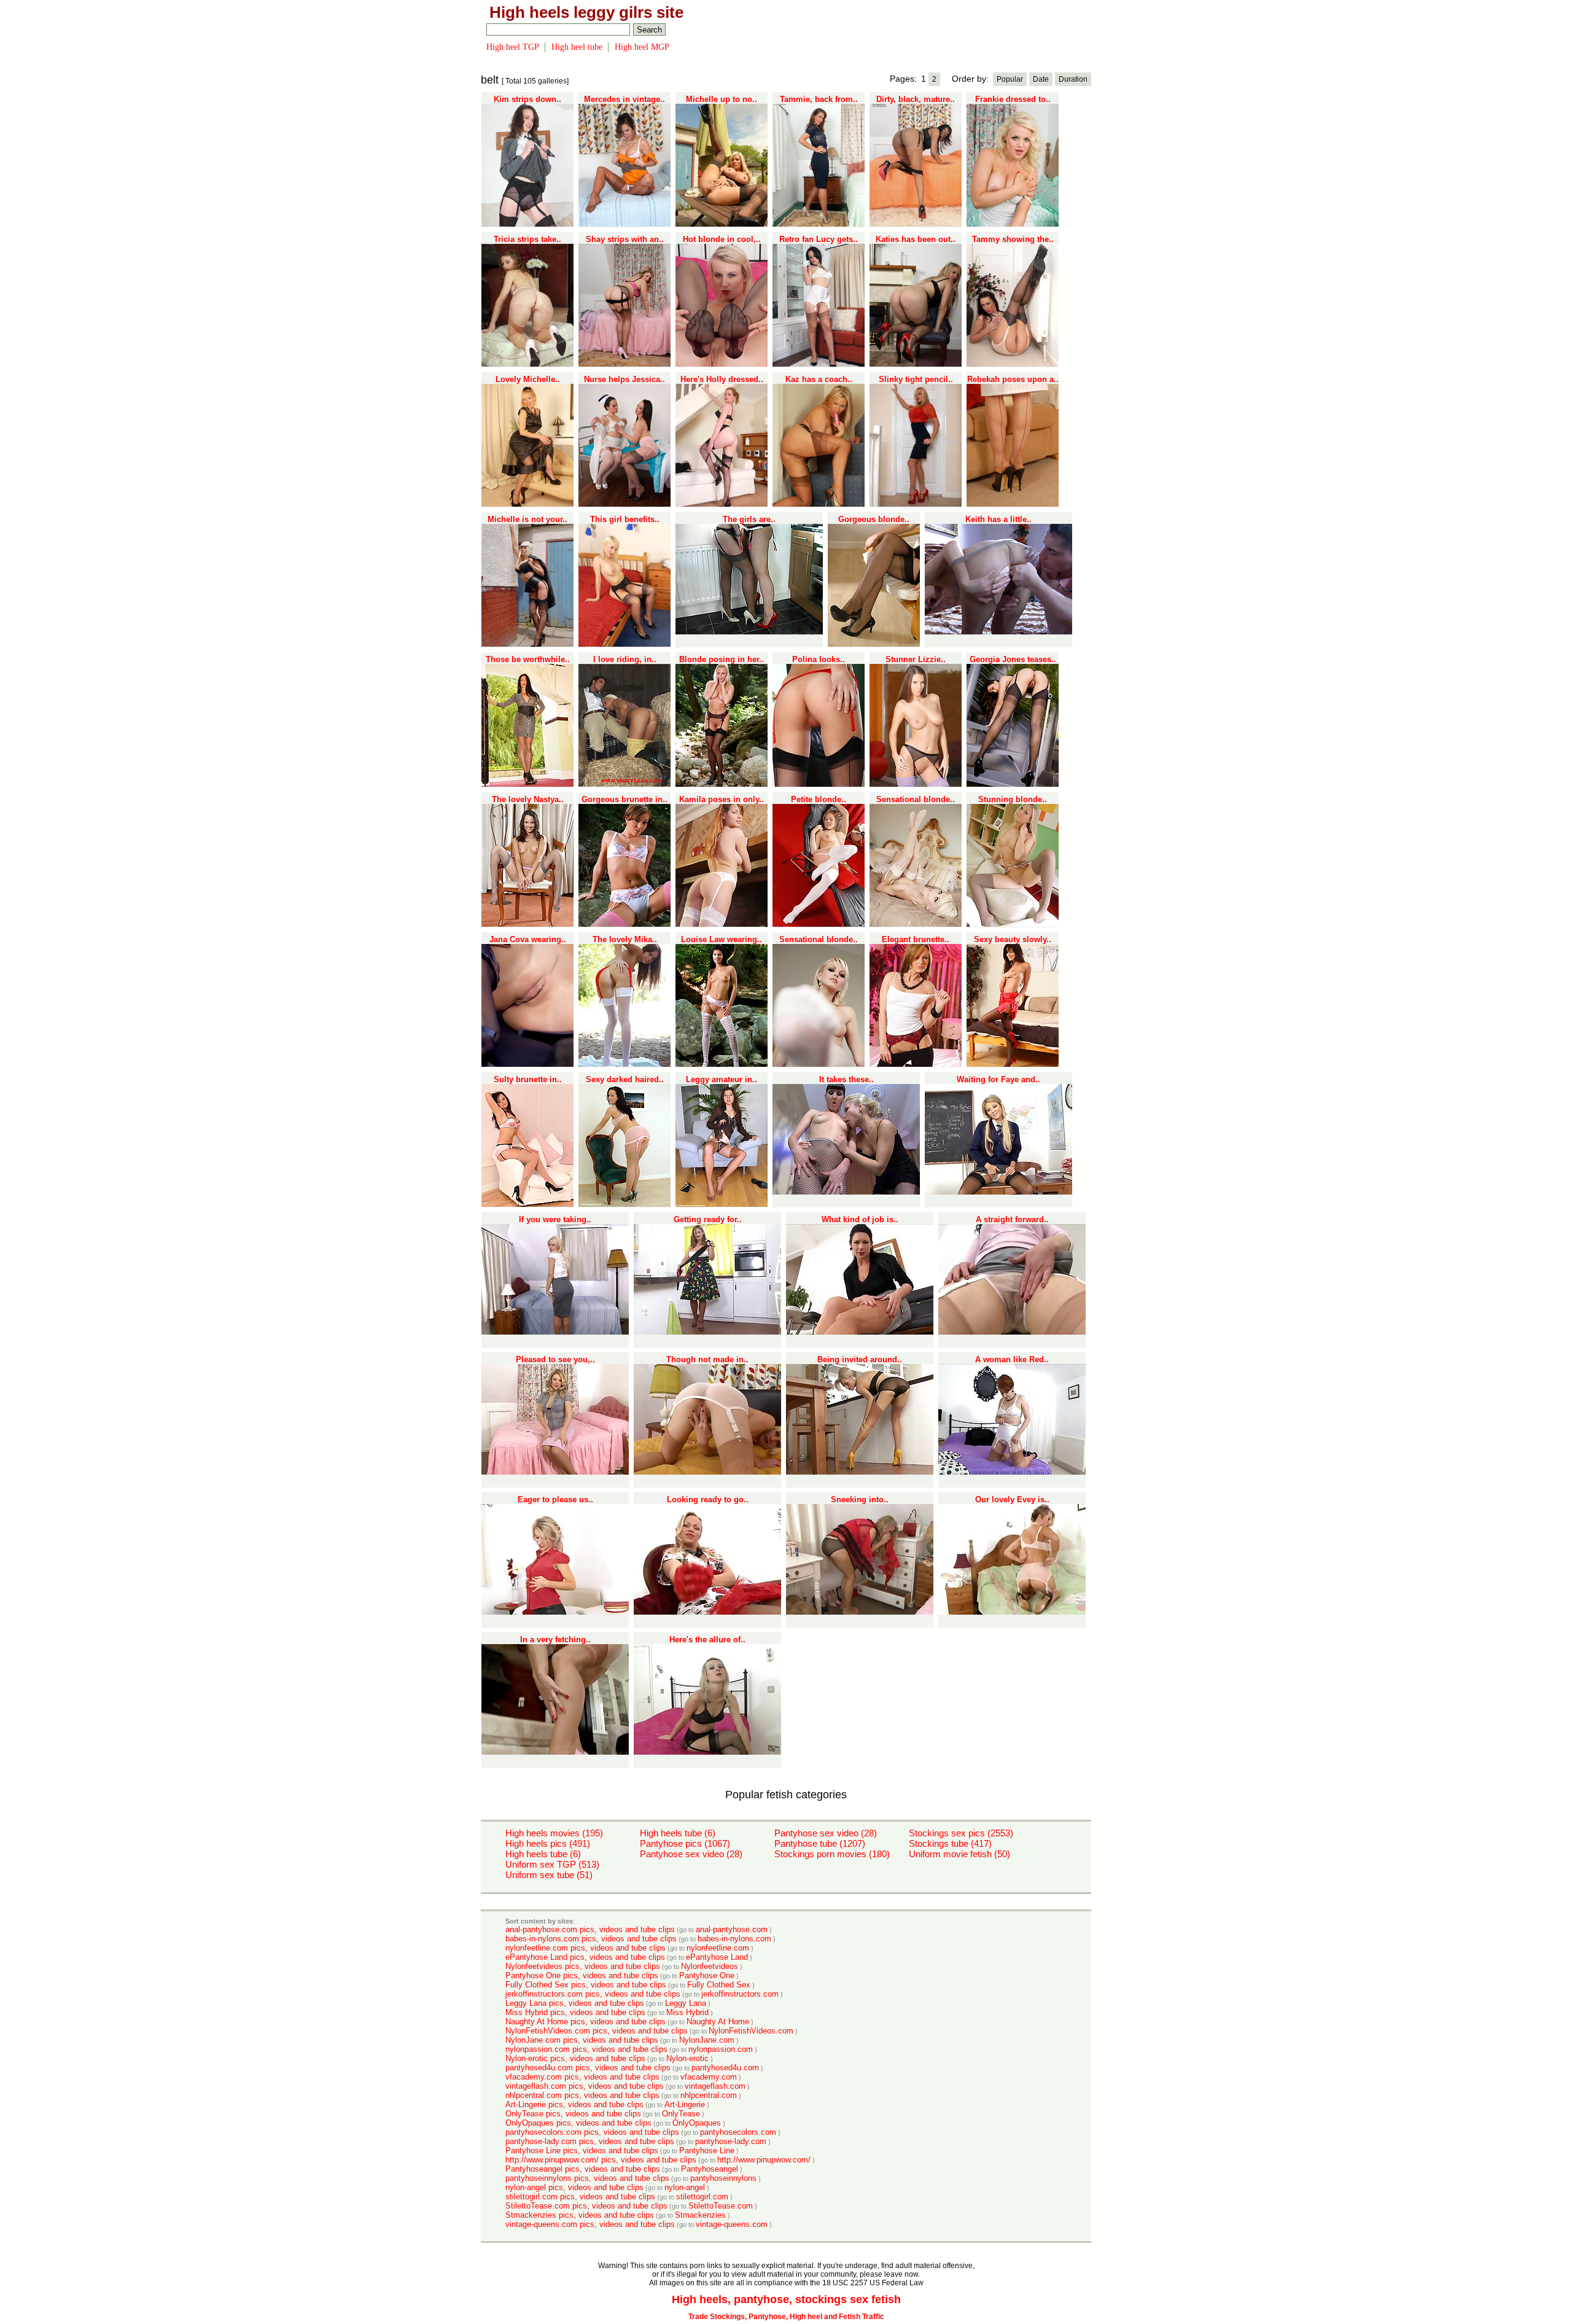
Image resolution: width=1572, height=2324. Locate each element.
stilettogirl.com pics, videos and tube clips (580, 2197)
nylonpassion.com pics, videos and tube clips (586, 2049)
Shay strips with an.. (625, 239)
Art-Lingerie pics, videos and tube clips (574, 2104)
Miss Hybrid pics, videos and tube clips (575, 2012)
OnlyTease (681, 2114)
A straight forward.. (1012, 1219)
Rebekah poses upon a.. (1013, 379)
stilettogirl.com (702, 2197)
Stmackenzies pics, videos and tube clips (580, 2215)
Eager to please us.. (555, 1499)
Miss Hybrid (687, 2012)
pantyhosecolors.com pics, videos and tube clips (592, 2132)
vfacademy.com (709, 2077)
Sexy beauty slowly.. (1013, 939)
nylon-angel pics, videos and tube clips (574, 2187)
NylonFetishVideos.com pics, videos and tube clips (597, 2031)
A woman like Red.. (1012, 1359)
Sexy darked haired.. (625, 1079)
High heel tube (577, 47)
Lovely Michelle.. (528, 379)
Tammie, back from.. (819, 99)
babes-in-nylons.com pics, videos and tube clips (591, 1939)
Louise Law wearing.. (722, 939)
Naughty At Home (718, 2022)
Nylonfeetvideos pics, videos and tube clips (583, 1966)
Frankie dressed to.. (1013, 99)
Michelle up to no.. (722, 99)
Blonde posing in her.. (722, 659)
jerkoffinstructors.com (740, 1994)
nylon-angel (685, 2187)
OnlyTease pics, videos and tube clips (573, 2114)
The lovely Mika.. (625, 939)
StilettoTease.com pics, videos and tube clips (586, 2206)
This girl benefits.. (625, 519)
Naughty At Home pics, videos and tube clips (586, 2022)
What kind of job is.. (860, 1219)
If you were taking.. (555, 1219)
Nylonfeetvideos (710, 1966)
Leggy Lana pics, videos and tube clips (575, 2003)
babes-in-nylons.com (734, 1939)
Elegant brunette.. (916, 939)
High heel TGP (513, 47)
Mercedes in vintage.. (625, 99)
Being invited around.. (860, 1359)
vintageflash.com (715, 2086)
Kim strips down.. (527, 99)
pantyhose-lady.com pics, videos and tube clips (590, 2141)
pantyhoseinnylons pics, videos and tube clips (587, 2178)
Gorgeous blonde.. (874, 519)
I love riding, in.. (625, 659)
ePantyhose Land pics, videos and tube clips (585, 1957)
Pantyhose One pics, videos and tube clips (582, 1975)
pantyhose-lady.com (731, 2141)
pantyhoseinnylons (723, 2178)
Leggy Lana (686, 2003)
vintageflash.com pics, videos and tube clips (585, 2086)
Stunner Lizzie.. (916, 659)
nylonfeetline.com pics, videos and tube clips (586, 1948)
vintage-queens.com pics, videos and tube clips (590, 2224)
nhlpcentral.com (709, 2095)
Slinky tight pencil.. (916, 379)
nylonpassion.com (721, 2049)
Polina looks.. (819, 659)
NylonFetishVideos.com (751, 2031)
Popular (1010, 79)
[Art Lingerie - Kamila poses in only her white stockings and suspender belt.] (722, 924)
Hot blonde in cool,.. (722, 239)
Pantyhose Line (707, 2150)
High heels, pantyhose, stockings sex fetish (786, 2299)
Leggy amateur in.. (722, 1079)
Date (1041, 79)
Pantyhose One (707, 1975)
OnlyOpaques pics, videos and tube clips (578, 2123)
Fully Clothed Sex (719, 1985)
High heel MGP (642, 47)
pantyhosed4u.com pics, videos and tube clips (588, 2068)
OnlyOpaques (697, 2123)
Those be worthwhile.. (528, 659)
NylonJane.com (707, 2040)
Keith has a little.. (998, 519)
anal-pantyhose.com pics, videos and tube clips (590, 1929)
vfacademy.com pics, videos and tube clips (582, 2077)
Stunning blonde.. (1013, 799)
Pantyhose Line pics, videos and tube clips (582, 2150)
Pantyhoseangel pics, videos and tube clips (583, 2169)
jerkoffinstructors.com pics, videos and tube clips (593, 1994)
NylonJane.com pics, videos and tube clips (582, 2040)
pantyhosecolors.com (738, 2132)
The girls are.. (749, 519)
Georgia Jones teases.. (1013, 659)
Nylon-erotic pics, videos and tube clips (575, 2058)
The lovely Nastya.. (528, 799)
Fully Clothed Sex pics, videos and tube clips (586, 1985)
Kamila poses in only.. (722, 799)
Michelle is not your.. (527, 519)
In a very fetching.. (555, 1640)
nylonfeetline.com (718, 1948)
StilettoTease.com (721, 2206)
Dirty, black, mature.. (916, 99)
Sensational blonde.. (916, 799)
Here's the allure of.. (707, 1640)
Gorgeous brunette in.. (625, 799)
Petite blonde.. (819, 799)
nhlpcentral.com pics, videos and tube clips (582, 2095)
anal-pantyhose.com (732, 1929)
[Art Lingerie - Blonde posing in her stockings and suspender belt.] (722, 784)
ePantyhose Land (717, 1957)
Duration (1073, 79)
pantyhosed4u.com (725, 2068)
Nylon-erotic (687, 2058)
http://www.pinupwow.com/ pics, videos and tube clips (601, 2160)
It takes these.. (846, 1079)
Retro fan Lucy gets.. (819, 239)
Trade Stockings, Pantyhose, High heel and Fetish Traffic (786, 2317)
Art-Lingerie (685, 2104)
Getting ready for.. (708, 1219)
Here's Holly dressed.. (722, 379)
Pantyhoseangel (710, 2169)
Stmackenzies (700, 2215)
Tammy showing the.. (1013, 239)
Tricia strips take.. (527, 239)
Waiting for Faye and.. (998, 1079)
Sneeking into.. (860, 1499)
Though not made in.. (707, 1359)
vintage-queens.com (732, 2224)
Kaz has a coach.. (819, 379)
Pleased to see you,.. (555, 1359)
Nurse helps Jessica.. (625, 379)
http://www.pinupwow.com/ (764, 2160)
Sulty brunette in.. (528, 1079)
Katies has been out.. (916, 239)
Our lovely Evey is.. (1012, 1499)
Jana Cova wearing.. (528, 939)
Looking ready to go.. (708, 1499)
